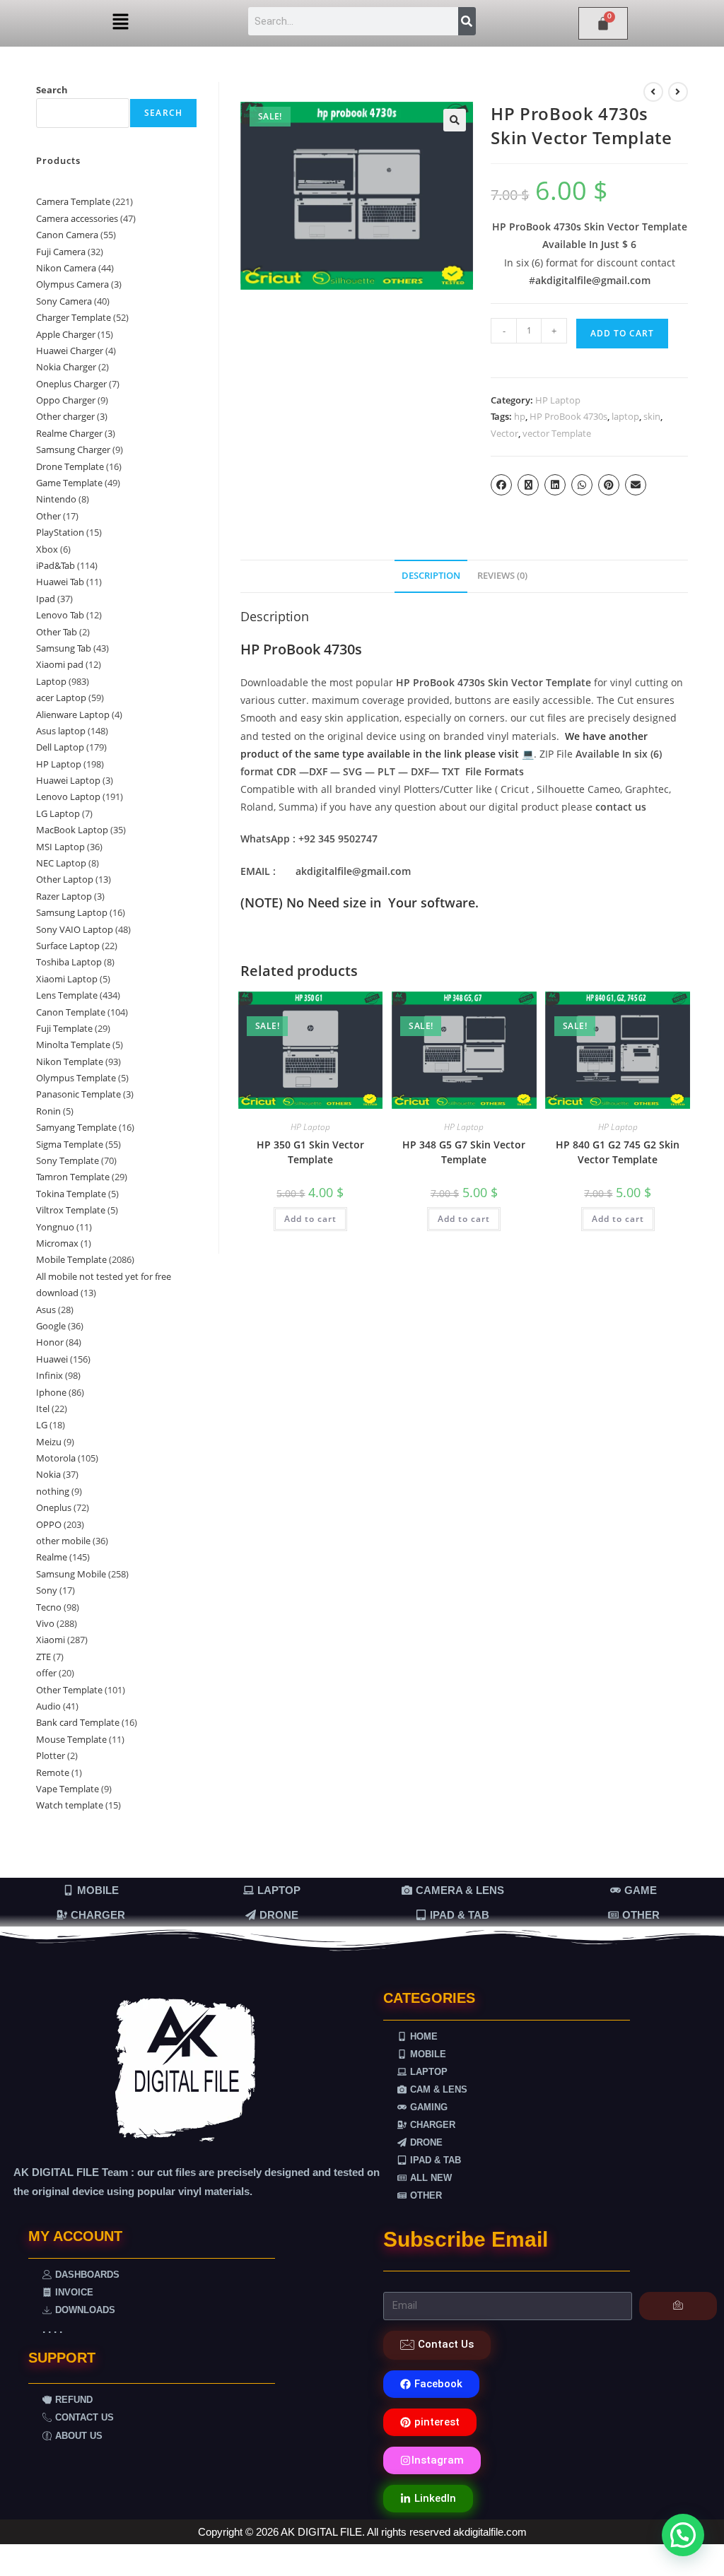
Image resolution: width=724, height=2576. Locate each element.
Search (52, 90)
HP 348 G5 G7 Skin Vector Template (464, 1152)
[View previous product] (653, 92)
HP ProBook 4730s (568, 416)
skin (652, 416)
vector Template (557, 433)
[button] (120, 22)
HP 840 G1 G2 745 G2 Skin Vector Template (618, 1152)
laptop (625, 416)
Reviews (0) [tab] (502, 576)
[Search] (467, 21)
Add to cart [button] (310, 1219)
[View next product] (678, 92)
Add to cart (622, 333)
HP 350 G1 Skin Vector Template (310, 1152)
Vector (504, 433)
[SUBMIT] (678, 2306)
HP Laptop (558, 400)
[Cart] (603, 23)
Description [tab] (431, 576)
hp (520, 416)
